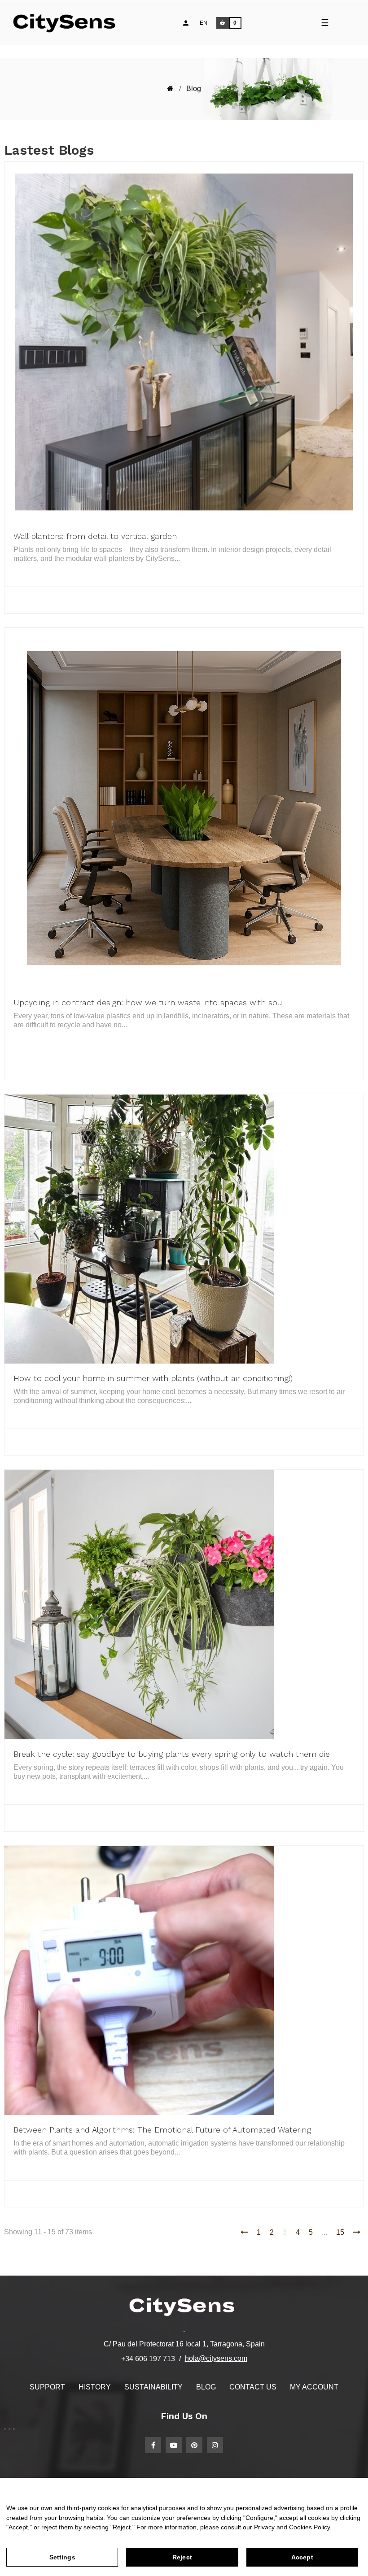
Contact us (253, 2387)
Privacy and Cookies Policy (292, 2527)
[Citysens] (68, 23)
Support (47, 2387)
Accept (302, 2557)
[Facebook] (153, 2445)
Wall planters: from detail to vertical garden (95, 536)
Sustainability (153, 2387)
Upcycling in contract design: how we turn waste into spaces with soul (149, 1002)
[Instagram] (215, 2445)
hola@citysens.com (216, 2358)
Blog (206, 2387)
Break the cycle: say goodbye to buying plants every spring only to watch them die (172, 1754)
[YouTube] (174, 2445)
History (95, 2387)
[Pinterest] (194, 2445)
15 (340, 2232)
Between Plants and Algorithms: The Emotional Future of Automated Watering (162, 2130)
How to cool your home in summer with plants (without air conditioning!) (153, 1378)
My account (314, 2387)
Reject (182, 2557)
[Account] (186, 23)
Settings (62, 2557)
